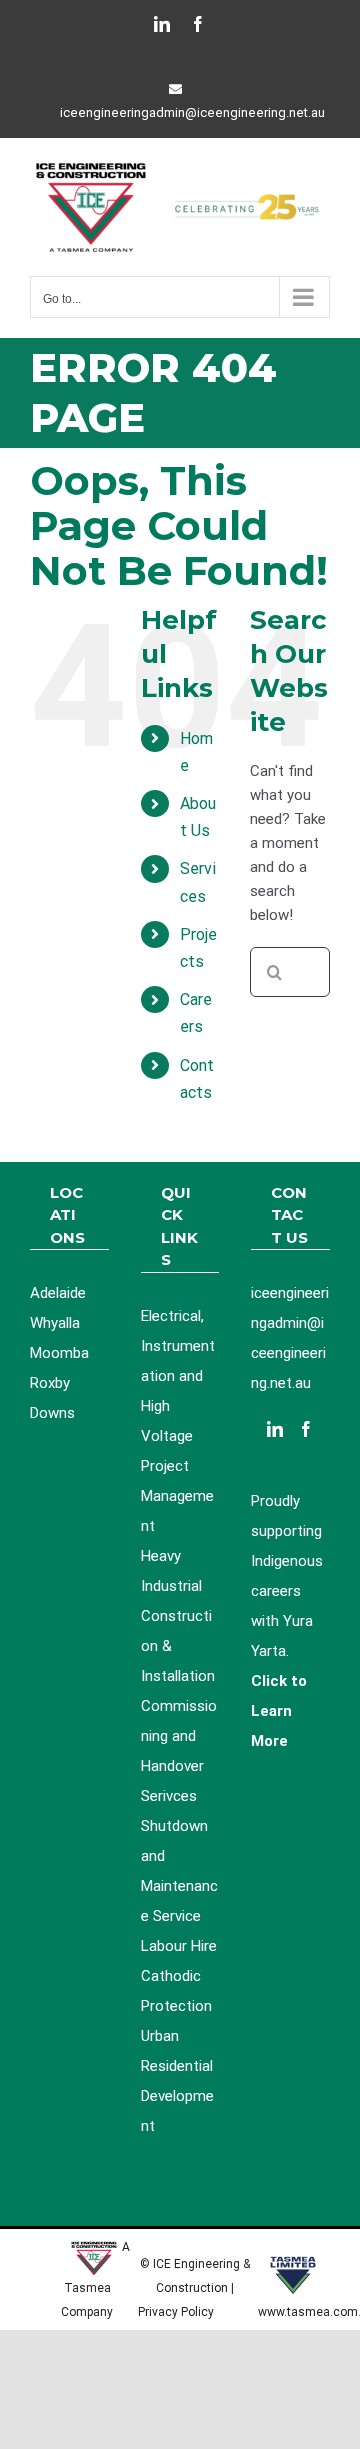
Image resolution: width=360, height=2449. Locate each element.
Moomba (59, 1353)
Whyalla (55, 1323)
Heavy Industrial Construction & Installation (178, 1616)
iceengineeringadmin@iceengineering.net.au (192, 112)
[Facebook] (306, 1429)
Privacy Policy (177, 2312)
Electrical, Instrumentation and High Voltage (178, 1376)
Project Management (177, 1496)
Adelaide (58, 1293)
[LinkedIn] (275, 1429)
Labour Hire (179, 1946)
